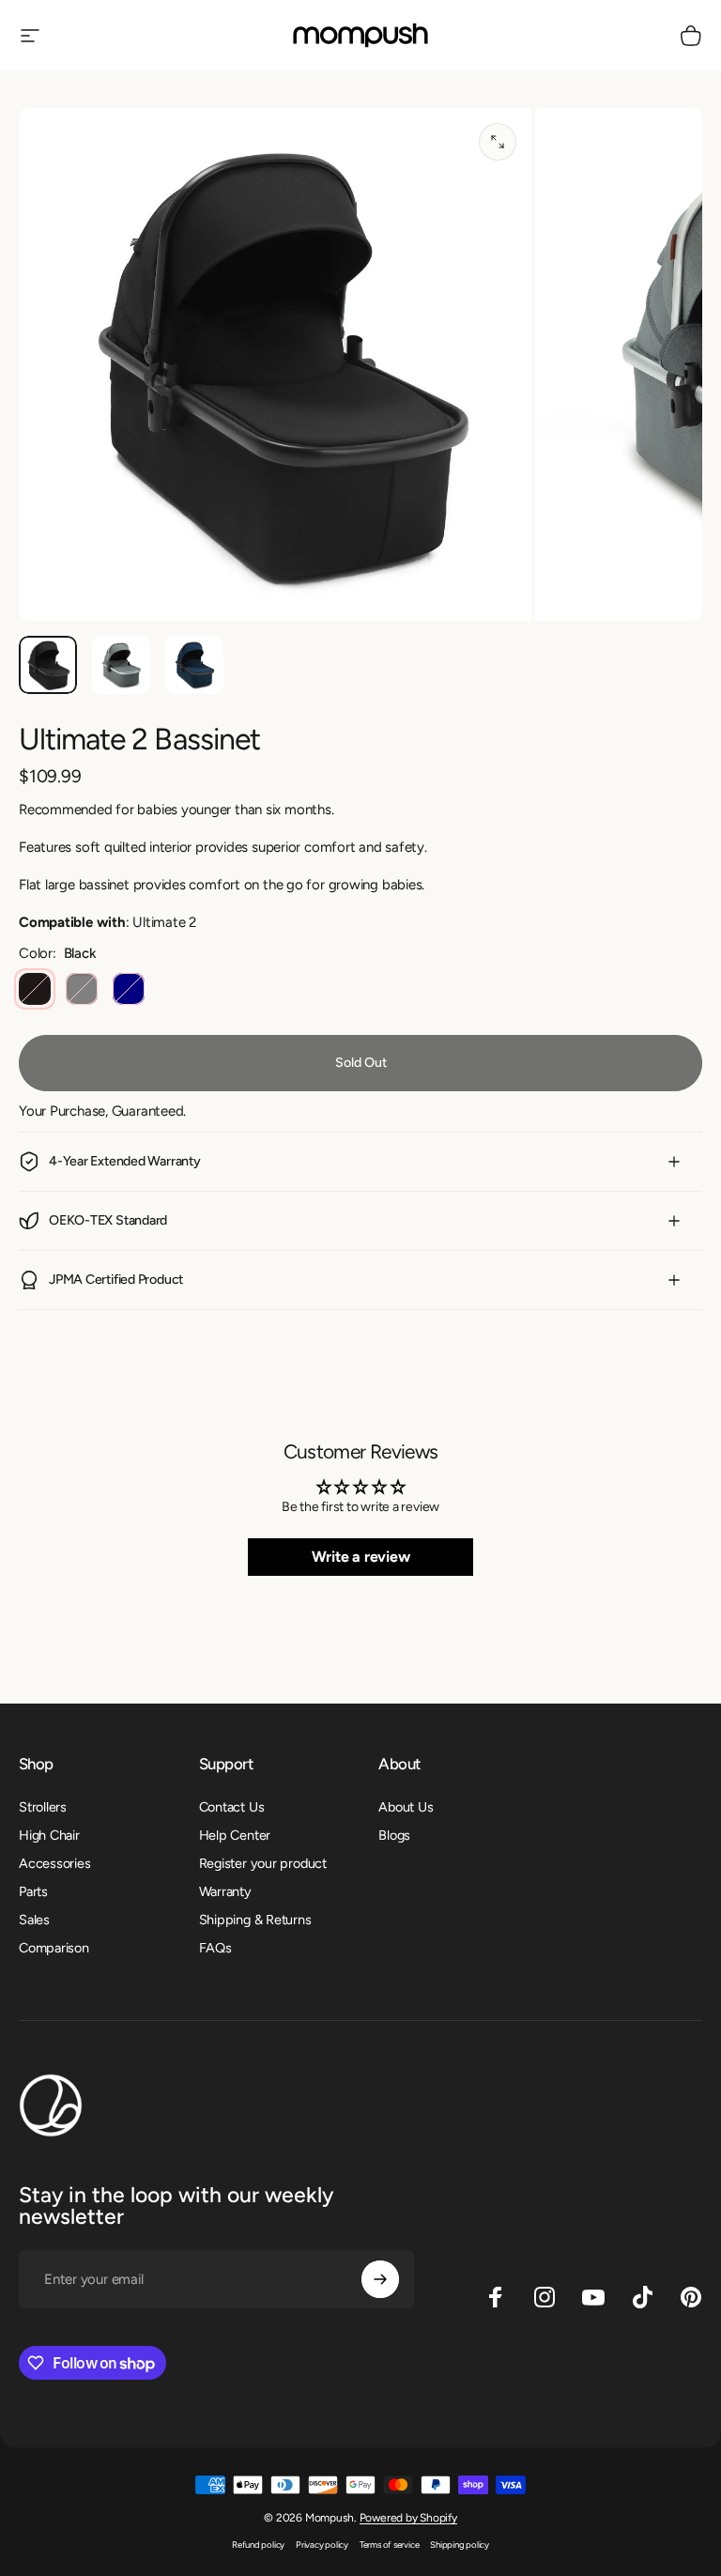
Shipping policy (460, 2545)
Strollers (43, 1807)
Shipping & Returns (255, 1920)
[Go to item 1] (121, 665)
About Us (406, 1807)
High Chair (49, 1835)
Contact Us (232, 1807)
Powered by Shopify (408, 2518)
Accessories (55, 1863)
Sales (34, 1920)
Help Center (235, 1835)
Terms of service (389, 2545)
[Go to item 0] (48, 665)
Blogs (394, 1835)
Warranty (225, 1891)
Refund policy (258, 2545)
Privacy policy (322, 2545)
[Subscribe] (380, 2279)
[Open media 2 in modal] (498, 142)
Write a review (361, 1557)
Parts (33, 1891)
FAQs (215, 1948)
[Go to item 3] (194, 665)
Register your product (263, 1863)
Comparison (54, 1948)
